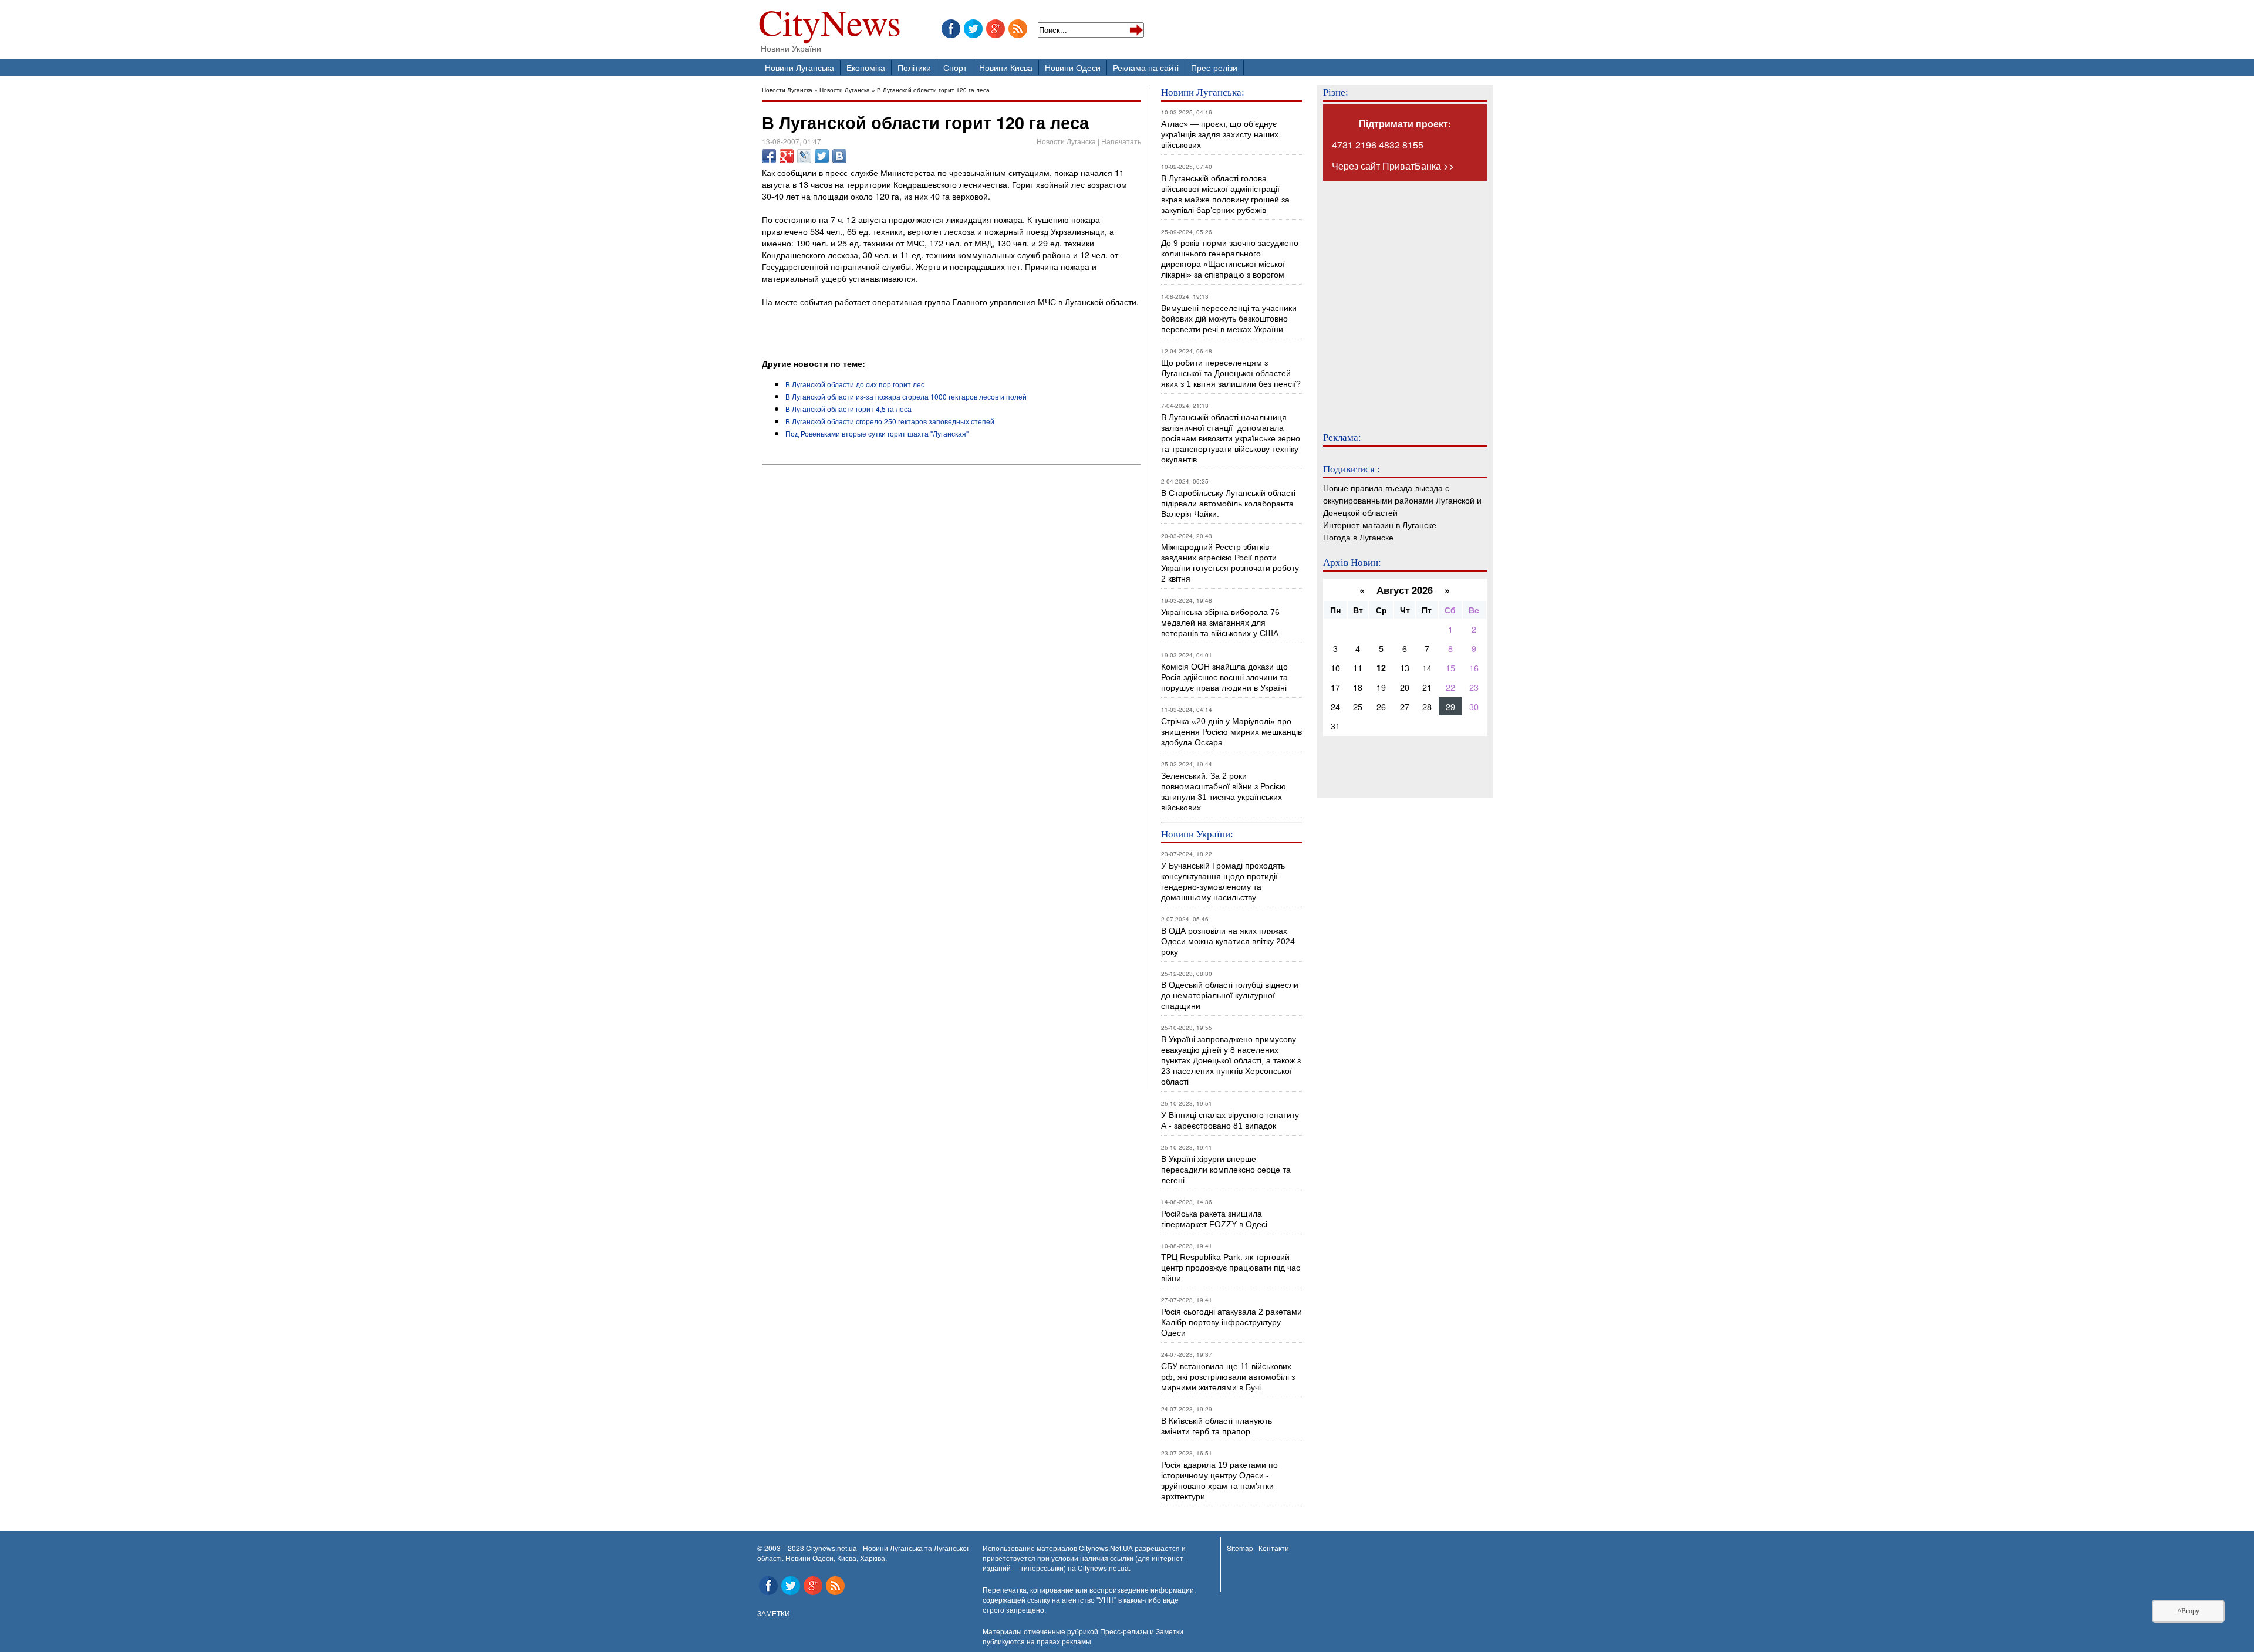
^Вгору (2189, 1611)
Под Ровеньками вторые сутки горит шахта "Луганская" (877, 433)
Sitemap (1240, 1548)
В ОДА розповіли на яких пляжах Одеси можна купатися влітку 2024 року (1228, 941)
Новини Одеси (1073, 67)
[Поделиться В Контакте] (839, 156)
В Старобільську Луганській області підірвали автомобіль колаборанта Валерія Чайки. (1229, 504)
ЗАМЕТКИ (774, 1613)
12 (1381, 667)
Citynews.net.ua (1103, 1568)
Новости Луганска (787, 89)
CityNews (830, 25)
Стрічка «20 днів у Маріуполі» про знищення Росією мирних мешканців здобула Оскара (1231, 732)
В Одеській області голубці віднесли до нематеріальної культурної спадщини (1230, 995)
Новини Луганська (799, 67)
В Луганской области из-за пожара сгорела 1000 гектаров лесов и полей (906, 396)
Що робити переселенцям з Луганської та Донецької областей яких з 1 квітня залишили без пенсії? (1231, 373)
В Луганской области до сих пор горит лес (855, 384)
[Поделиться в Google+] (787, 156)
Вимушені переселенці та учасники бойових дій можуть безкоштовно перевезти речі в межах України (1229, 319)
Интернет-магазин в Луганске (1380, 524)
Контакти (1274, 1548)
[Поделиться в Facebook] (769, 156)
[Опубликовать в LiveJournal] (804, 156)
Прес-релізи (1214, 67)
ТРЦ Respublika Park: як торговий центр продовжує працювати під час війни (1231, 1268)
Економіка (866, 67)
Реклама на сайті (1146, 67)
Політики (914, 67)
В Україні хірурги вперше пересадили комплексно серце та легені (1226, 1170)
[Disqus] (951, 629)
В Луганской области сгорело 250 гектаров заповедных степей (890, 421)
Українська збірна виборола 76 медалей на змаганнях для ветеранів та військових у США (1220, 623)
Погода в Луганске (1358, 537)
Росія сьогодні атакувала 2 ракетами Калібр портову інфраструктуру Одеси (1231, 1322)
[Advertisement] (899, 325)
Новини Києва (1006, 67)
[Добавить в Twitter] (822, 156)
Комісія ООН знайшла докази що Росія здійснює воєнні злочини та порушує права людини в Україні (1224, 677)
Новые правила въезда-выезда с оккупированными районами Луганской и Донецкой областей (1402, 500)
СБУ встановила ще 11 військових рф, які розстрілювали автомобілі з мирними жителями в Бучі (1228, 1377)
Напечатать (1121, 141)
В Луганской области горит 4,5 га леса (848, 409)
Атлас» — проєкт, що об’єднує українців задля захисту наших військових (1220, 134)
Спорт (955, 67)
